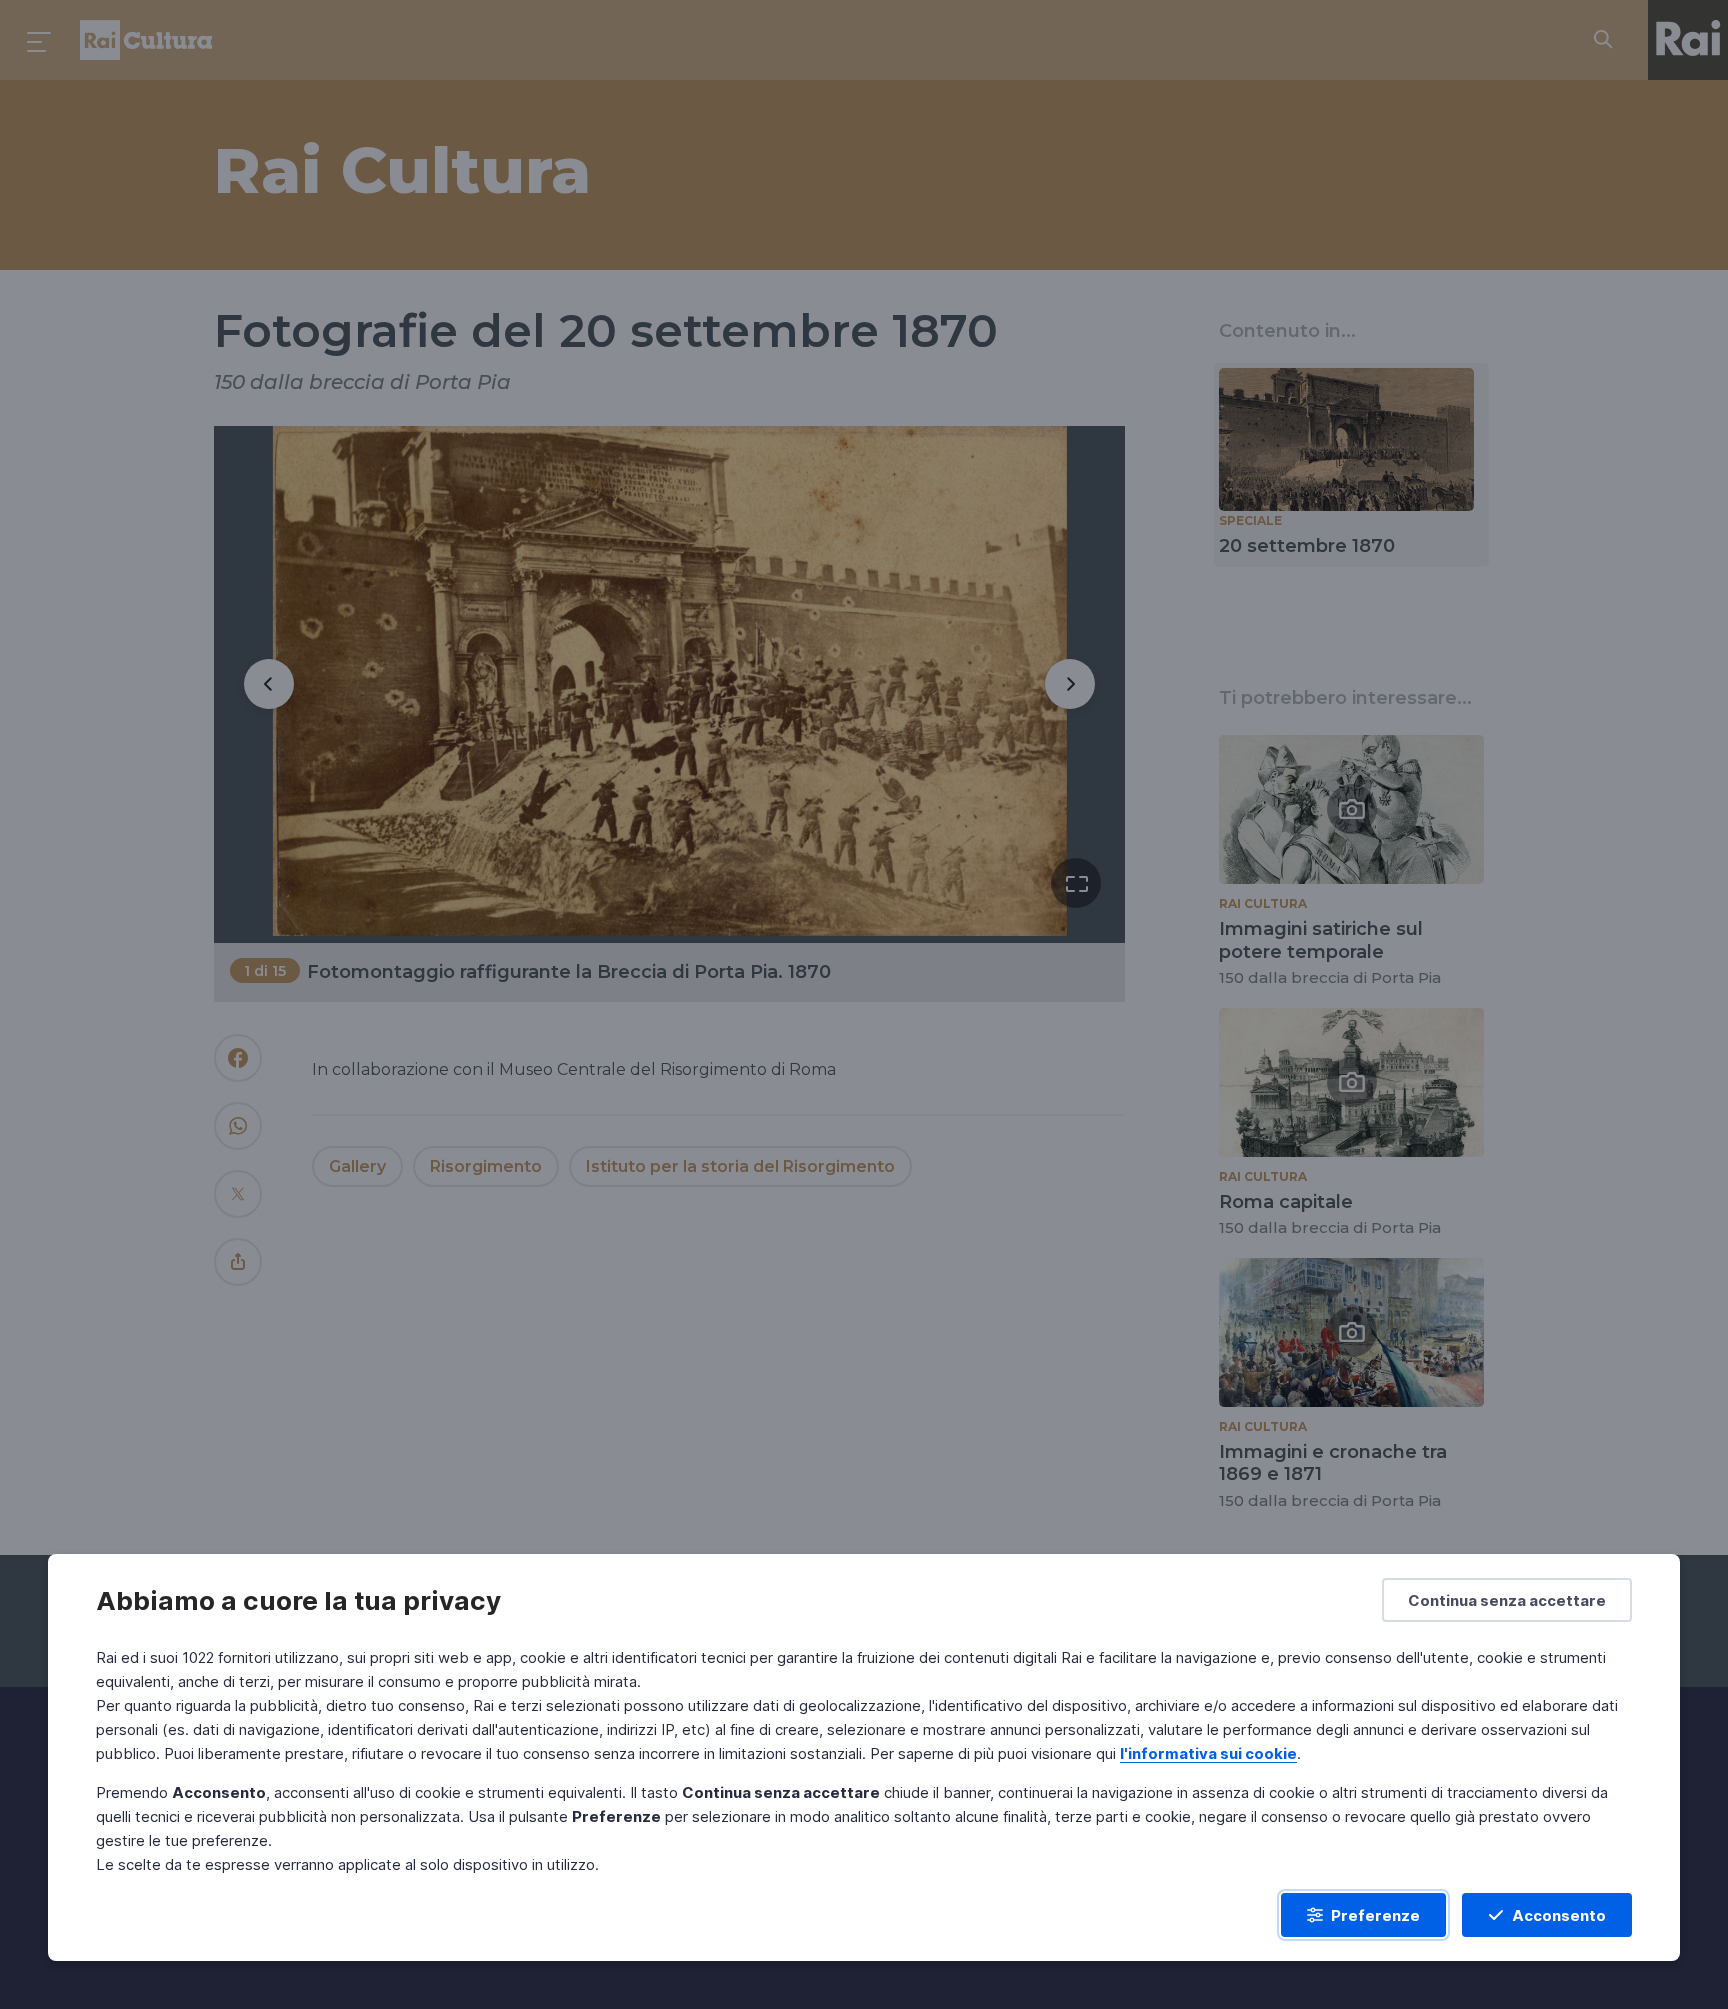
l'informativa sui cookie (1208, 1753)
